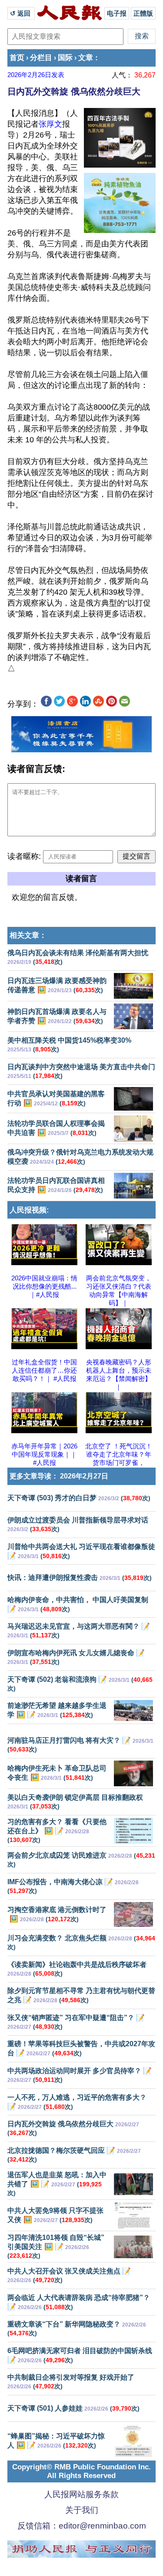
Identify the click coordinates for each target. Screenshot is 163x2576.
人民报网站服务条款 (81, 2494)
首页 (17, 58)
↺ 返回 (21, 13)
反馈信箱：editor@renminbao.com (82, 2526)
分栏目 (41, 58)
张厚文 (50, 124)
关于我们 (82, 2510)
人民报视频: (29, 1210)
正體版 (143, 13)
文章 (86, 58)
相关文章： (28, 935)
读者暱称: (24, 856)
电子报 (117, 13)
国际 (65, 58)
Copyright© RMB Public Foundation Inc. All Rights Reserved (81, 2471)
